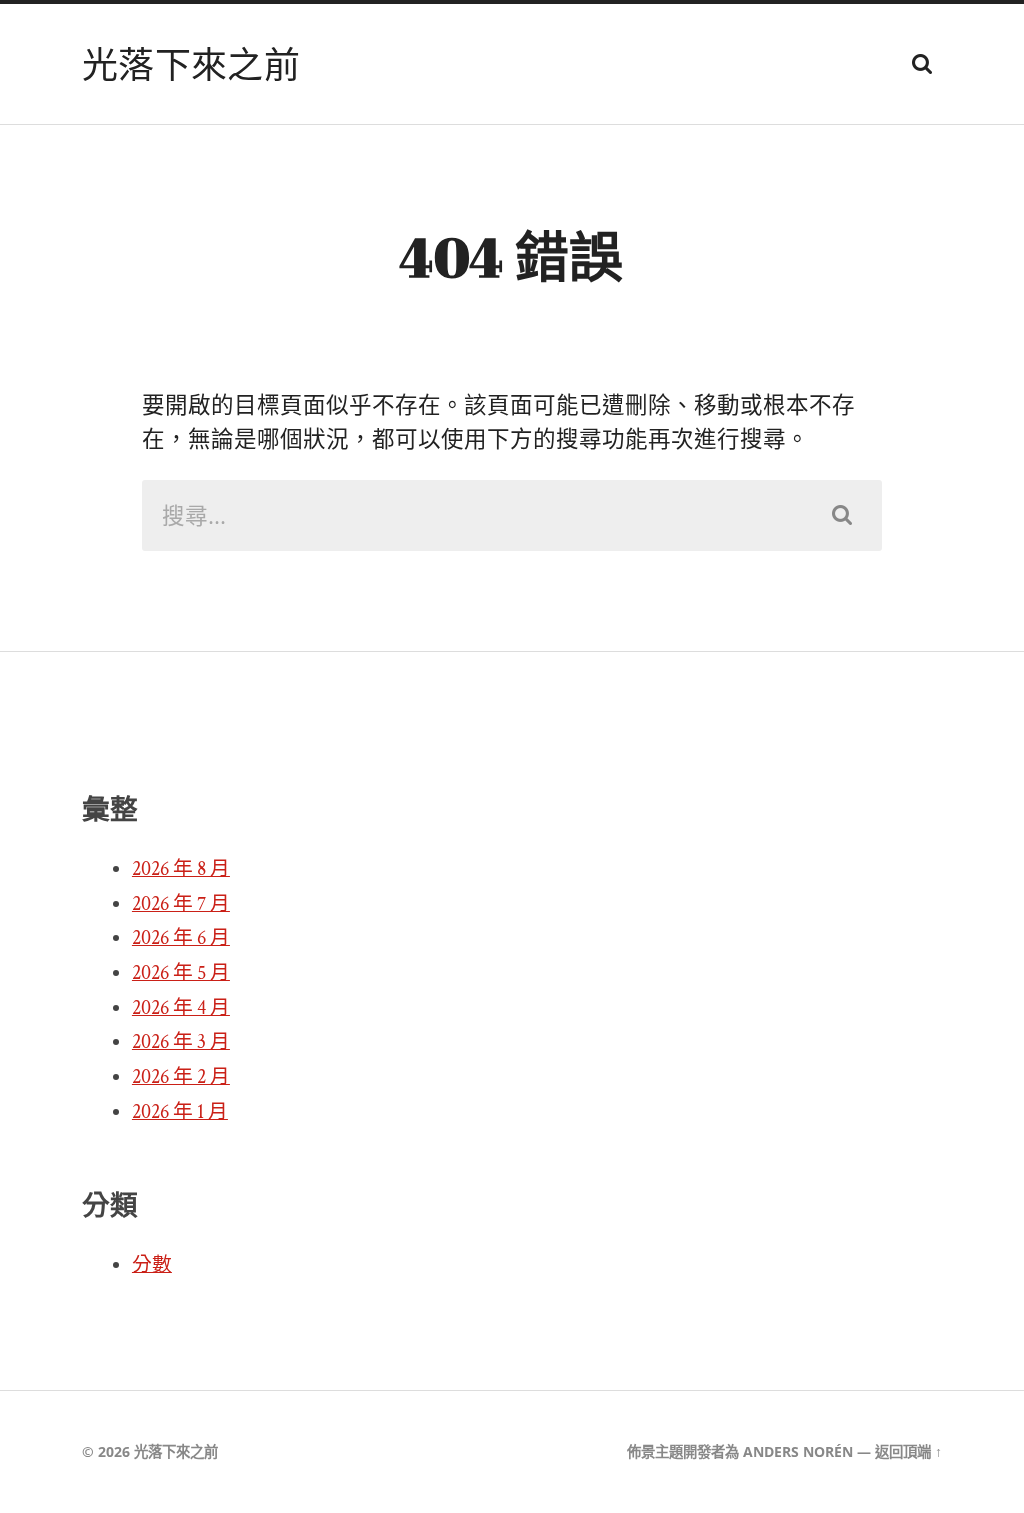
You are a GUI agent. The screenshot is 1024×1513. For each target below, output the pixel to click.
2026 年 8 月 (181, 869)
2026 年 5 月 (181, 973)
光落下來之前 (191, 64)
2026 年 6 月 (181, 938)
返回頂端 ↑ (908, 1451)
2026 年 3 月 (181, 1042)
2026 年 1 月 (180, 1112)
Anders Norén (798, 1451)
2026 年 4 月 (181, 1008)
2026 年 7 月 (181, 904)
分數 (152, 1265)
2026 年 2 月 (181, 1077)
